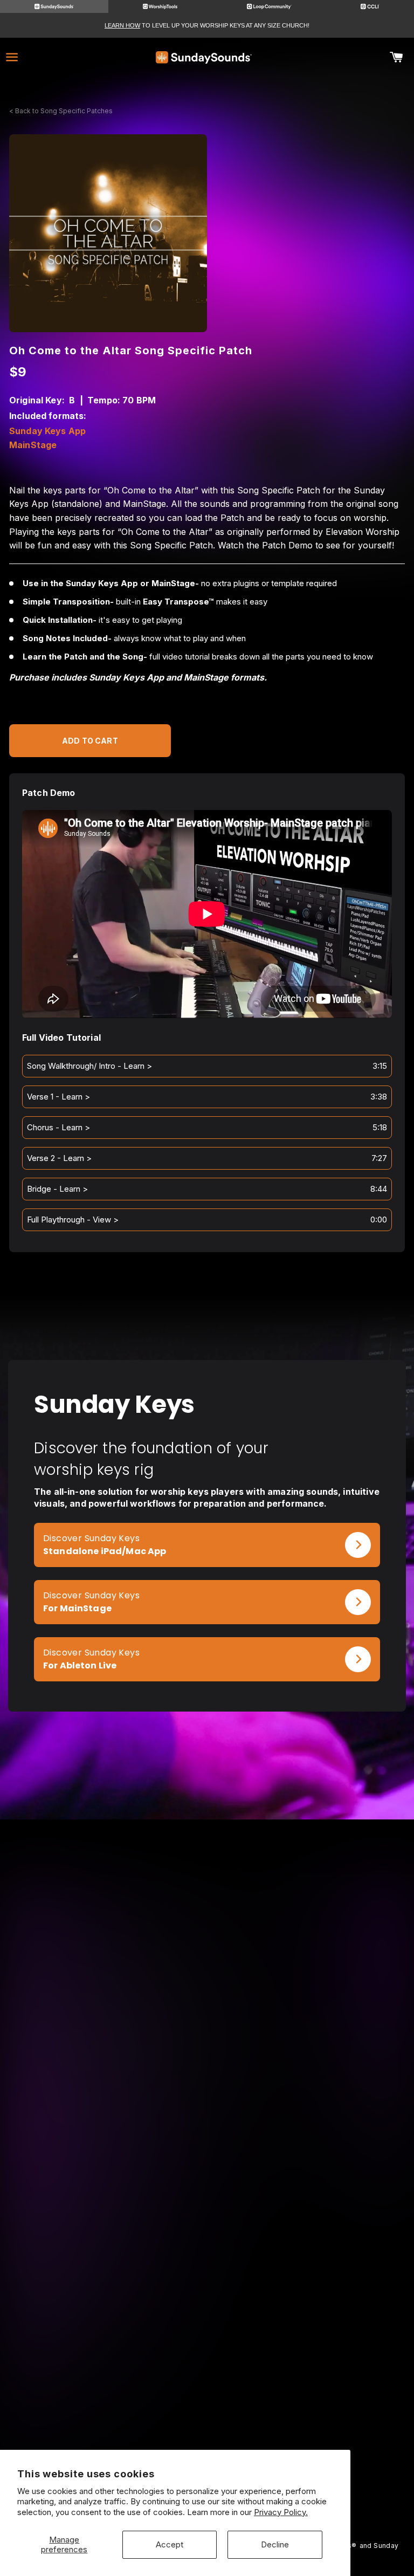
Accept (170, 2544)
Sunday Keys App (47, 431)
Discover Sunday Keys (91, 1538)
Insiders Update (307, 2231)
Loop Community (108, 2429)
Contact (108, 2352)
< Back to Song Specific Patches (61, 111)
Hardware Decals (108, 2261)
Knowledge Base (108, 2337)
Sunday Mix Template (108, 2216)
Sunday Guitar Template (108, 2231)
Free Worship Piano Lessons (306, 2201)
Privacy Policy (108, 2382)
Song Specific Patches (108, 2201)
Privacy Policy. (281, 2512)
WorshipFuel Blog (307, 2337)
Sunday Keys (108, 2186)
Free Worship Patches (306, 2216)
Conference (306, 2322)
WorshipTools (108, 2444)
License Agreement (107, 2367)
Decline (275, 2544)
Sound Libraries (108, 2246)
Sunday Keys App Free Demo (306, 2186)
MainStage (33, 445)
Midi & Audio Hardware (107, 2275)
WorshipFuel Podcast (306, 2352)
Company (108, 2322)
